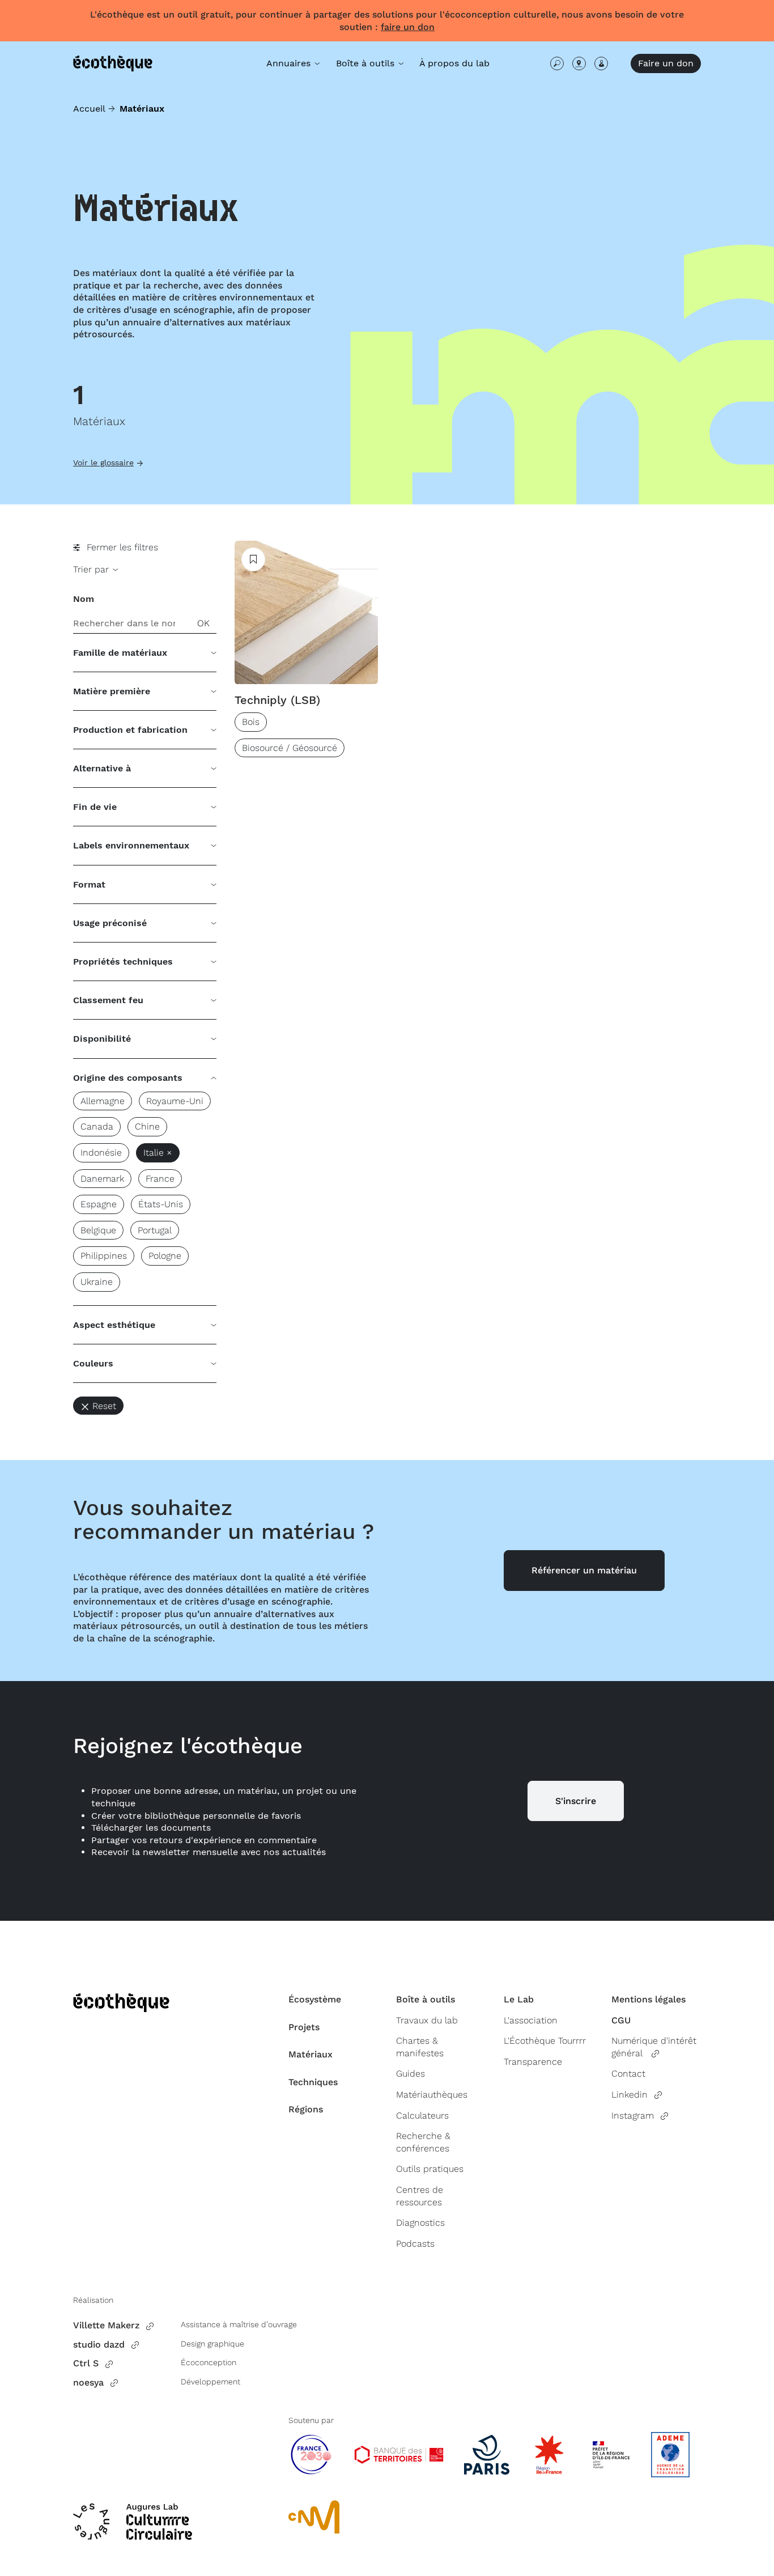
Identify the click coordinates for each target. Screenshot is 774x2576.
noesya (88, 2382)
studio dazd (99, 2344)
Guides (411, 2074)
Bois (251, 722)
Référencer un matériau (584, 1570)
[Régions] (579, 63)
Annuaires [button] (290, 63)
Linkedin (630, 2095)
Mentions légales (648, 1999)
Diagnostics (420, 2223)
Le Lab (519, 1999)
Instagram (633, 2115)
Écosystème (315, 1999)
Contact (628, 2074)
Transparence (533, 2062)
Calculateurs (422, 2115)
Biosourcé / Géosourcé (290, 748)
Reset (104, 1406)
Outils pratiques (430, 2169)
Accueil (89, 109)
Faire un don (666, 63)
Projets (304, 2027)
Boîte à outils (426, 1999)
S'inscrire (576, 1801)
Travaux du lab (427, 2020)
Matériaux (311, 2054)
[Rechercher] (557, 63)
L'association (531, 2020)
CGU (621, 2020)
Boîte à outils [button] (367, 63)
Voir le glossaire (103, 462)
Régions (306, 2109)
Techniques (313, 2082)
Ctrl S (86, 2363)
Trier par (92, 569)
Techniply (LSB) (277, 700)
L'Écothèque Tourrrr (545, 2041)
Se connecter (601, 63)
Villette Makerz (106, 2325)
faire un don (408, 27)
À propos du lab (454, 63)
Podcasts (415, 2244)
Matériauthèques (432, 2095)
